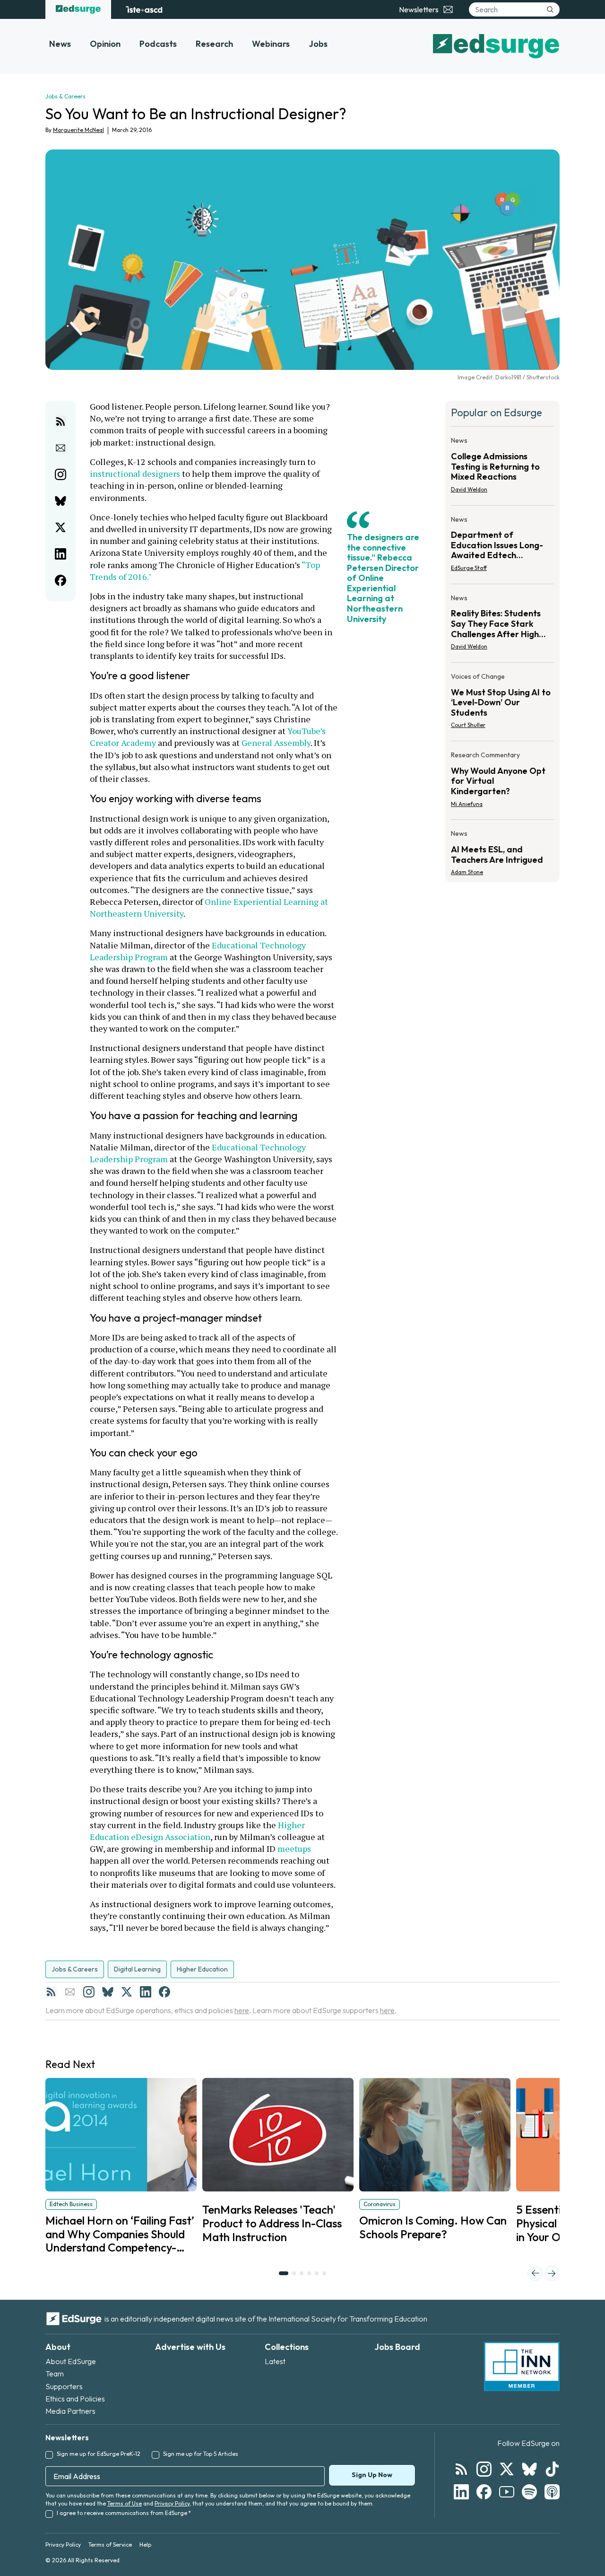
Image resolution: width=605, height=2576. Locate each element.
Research (214, 44)
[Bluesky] (108, 1992)
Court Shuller (468, 725)
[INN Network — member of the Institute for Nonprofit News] (522, 2366)
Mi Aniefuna (467, 804)
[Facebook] (164, 1992)
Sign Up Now (372, 2475)
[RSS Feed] (51, 1992)
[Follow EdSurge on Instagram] (484, 2469)
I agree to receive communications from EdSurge (124, 2513)
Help (145, 2545)
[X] (127, 1992)
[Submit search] (550, 9)
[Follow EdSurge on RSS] (461, 2469)
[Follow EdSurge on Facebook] (484, 2492)
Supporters (64, 2386)
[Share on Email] (60, 448)
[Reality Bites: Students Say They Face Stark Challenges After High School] (502, 625)
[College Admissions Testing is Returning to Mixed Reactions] (502, 468)
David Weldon (469, 489)
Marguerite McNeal (78, 130)
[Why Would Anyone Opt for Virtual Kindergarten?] (502, 782)
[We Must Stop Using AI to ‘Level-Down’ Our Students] (502, 704)
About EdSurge (71, 2361)
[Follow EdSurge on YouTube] (507, 2492)
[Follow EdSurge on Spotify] (529, 2492)
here (242, 2010)
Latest (275, 2361)
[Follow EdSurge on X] (507, 2469)
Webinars (271, 44)
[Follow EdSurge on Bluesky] (529, 2469)
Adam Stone (467, 872)
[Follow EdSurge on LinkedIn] (461, 2492)
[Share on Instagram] (60, 474)
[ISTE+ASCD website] (144, 9)
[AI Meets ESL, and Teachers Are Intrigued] (502, 850)
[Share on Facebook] (60, 580)
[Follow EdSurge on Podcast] (552, 2492)
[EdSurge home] (78, 9)
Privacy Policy (172, 2503)
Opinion (105, 44)
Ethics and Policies (75, 2399)
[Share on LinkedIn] (60, 554)
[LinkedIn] (146, 1992)
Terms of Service (110, 2545)
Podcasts (158, 44)
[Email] (70, 1992)
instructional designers (135, 473)
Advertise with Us (190, 2347)
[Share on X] (60, 527)
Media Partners (70, 2411)
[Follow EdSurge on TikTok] (552, 2469)
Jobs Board (397, 2347)
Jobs (318, 44)
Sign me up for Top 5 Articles (201, 2454)
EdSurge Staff (469, 568)
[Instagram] (89, 1992)
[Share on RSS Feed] (60, 421)
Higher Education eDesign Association (198, 1831)
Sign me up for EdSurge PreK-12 (99, 2454)
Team (55, 2374)
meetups (294, 1849)
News (60, 44)
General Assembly (276, 743)
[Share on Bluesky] (60, 501)
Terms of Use (125, 2503)
